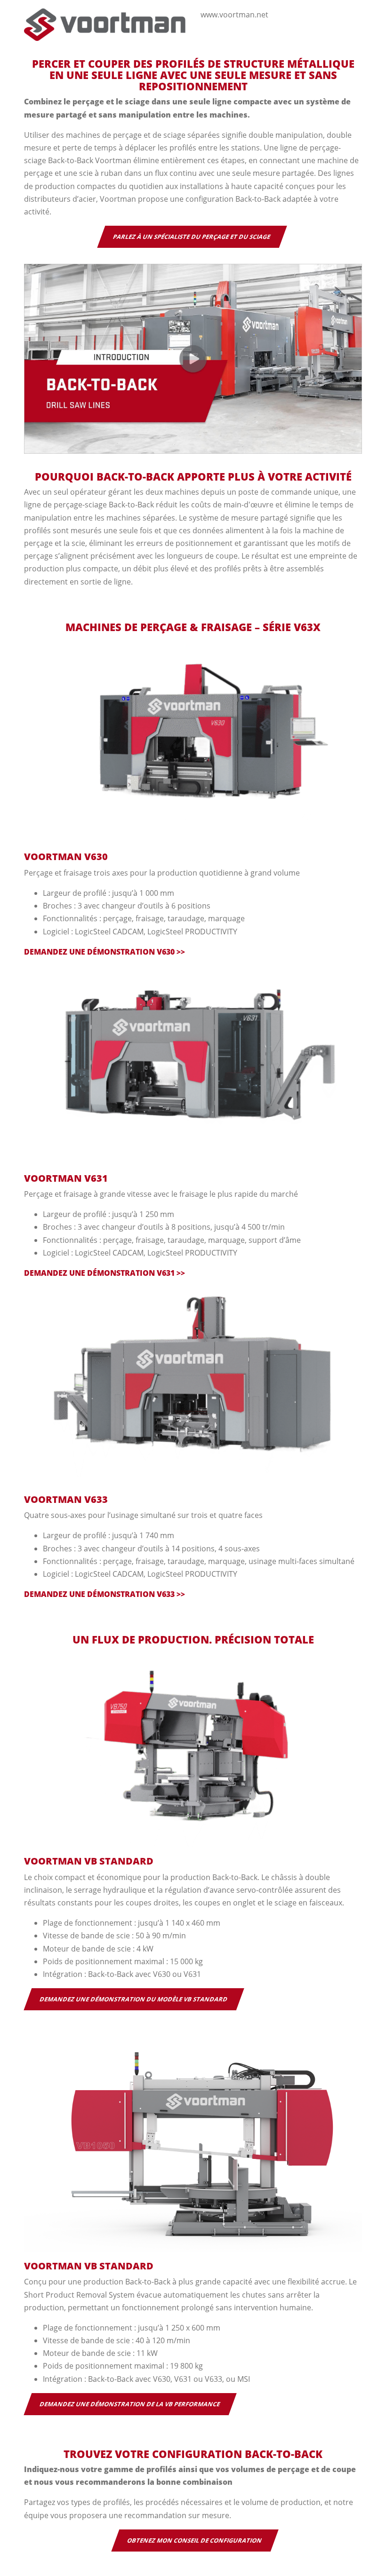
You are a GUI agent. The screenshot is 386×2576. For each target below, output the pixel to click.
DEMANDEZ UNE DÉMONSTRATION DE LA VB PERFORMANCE (130, 2404)
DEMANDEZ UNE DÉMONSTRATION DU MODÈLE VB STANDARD (134, 1999)
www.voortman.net (234, 15)
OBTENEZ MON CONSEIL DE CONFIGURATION (195, 2540)
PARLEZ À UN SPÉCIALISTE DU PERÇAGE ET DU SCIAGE (192, 237)
